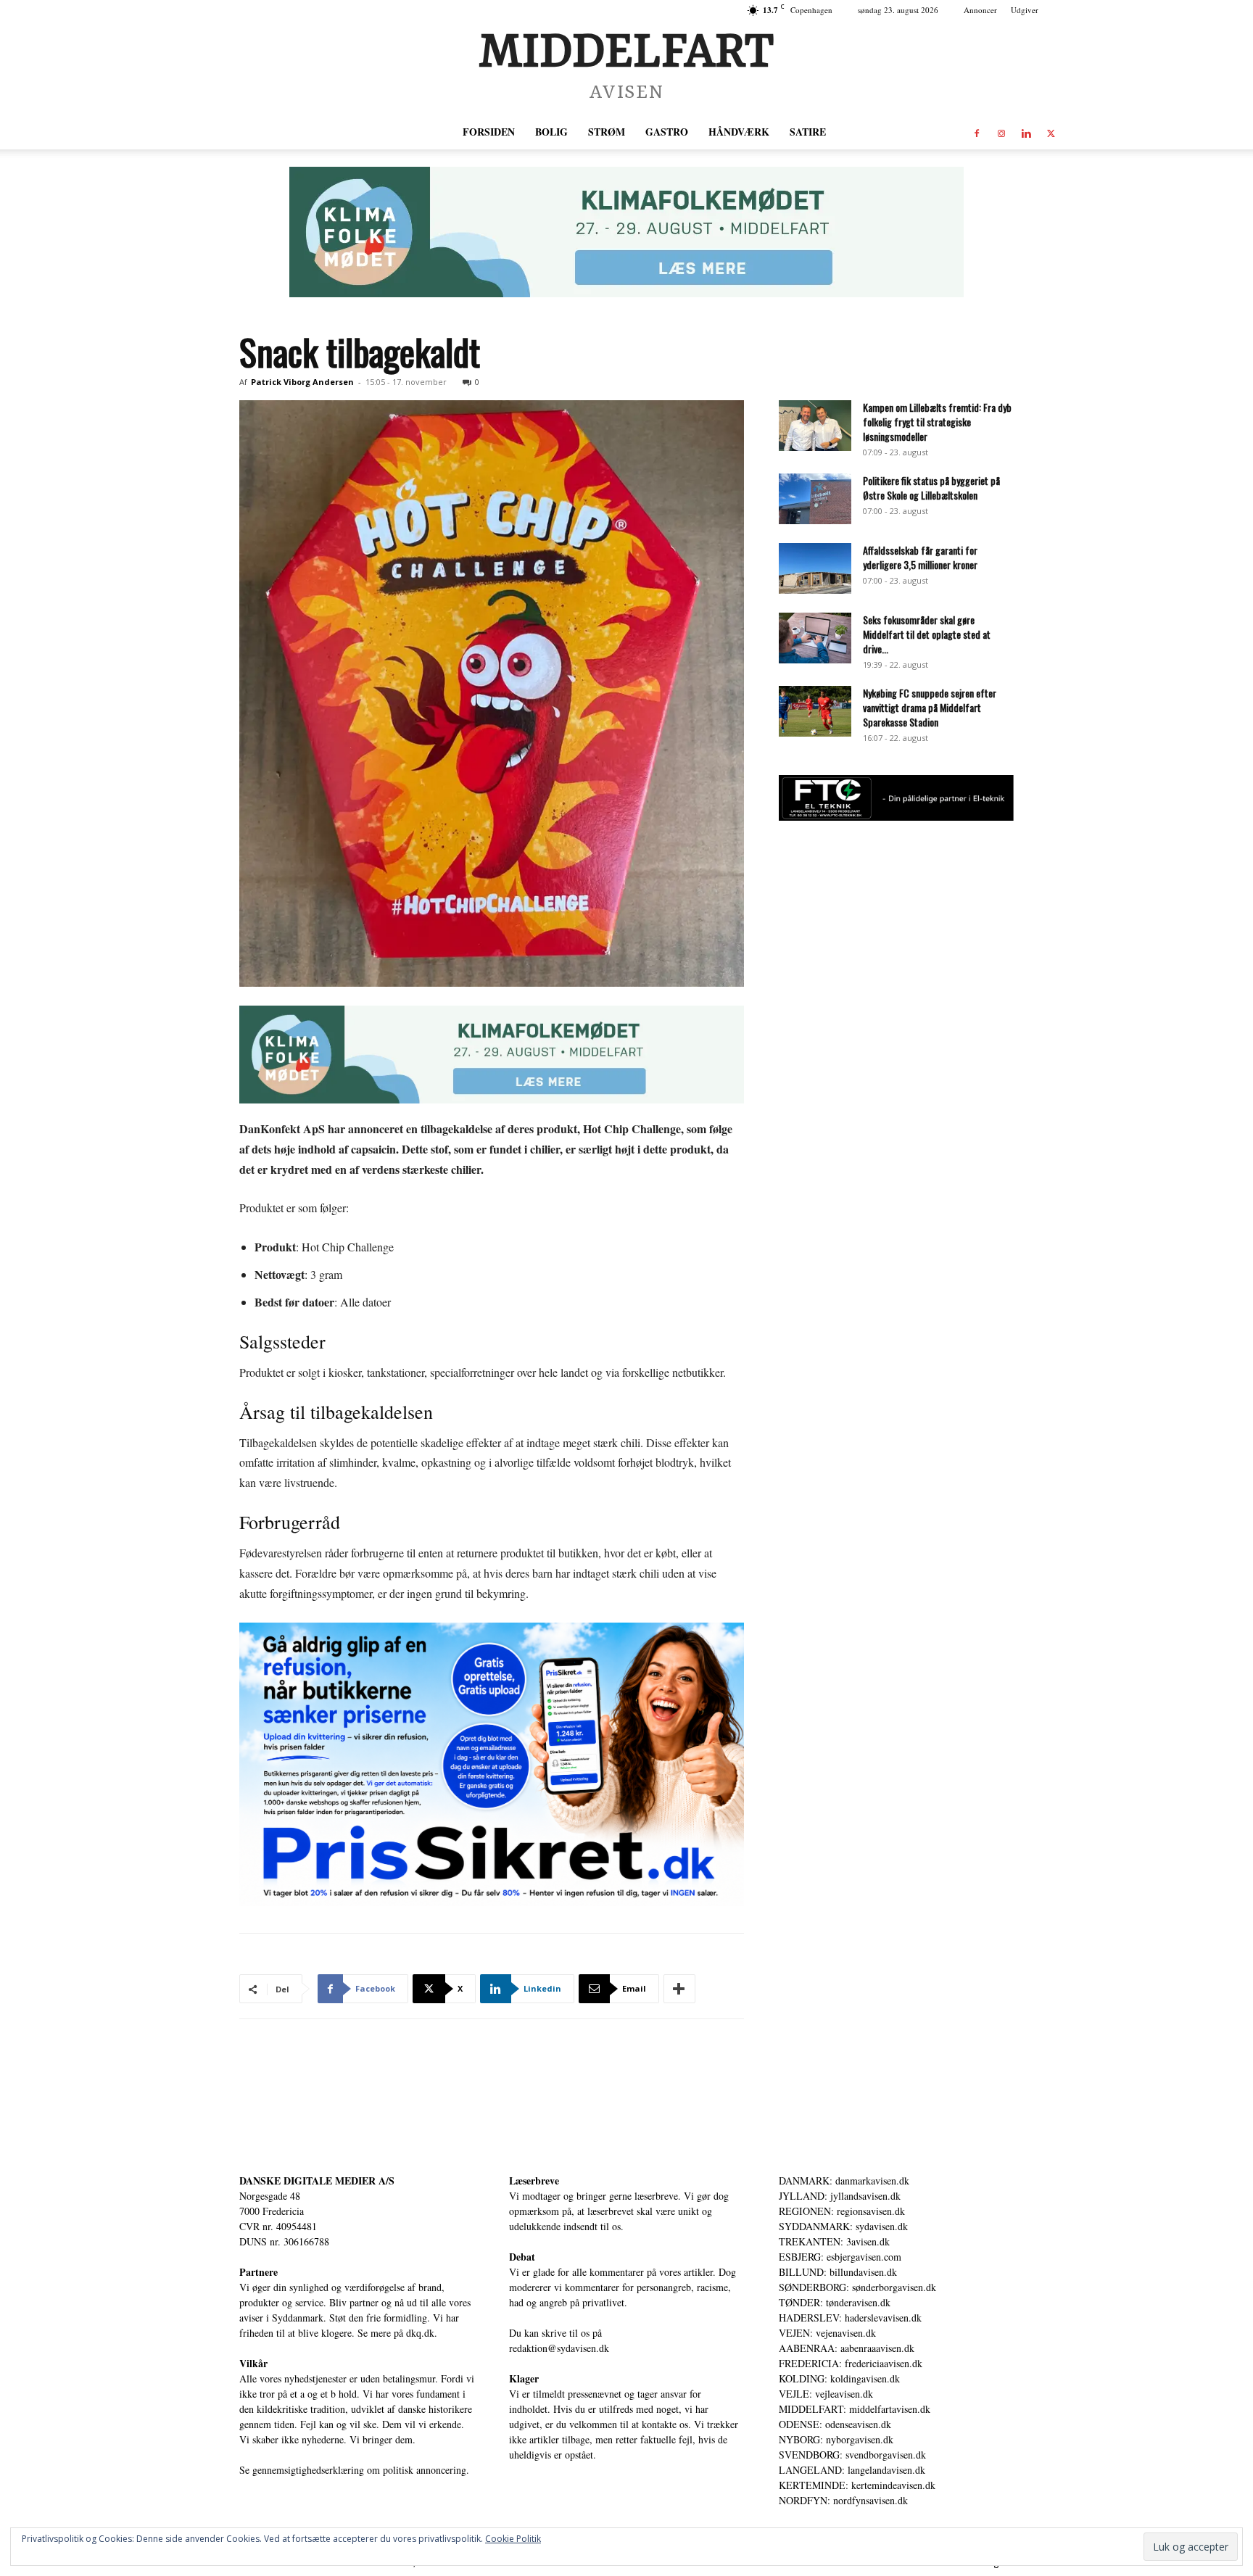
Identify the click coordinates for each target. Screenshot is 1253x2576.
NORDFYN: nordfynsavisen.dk (843, 2500)
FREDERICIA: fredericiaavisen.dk (851, 2363)
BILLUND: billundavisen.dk (838, 2272)
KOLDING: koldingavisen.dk (839, 2378)
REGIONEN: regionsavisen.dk (842, 2211)
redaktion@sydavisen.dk (559, 2348)
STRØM (607, 132)
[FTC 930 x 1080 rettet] (896, 817)
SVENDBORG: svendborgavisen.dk (852, 2455)
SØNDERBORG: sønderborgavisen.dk (857, 2287)
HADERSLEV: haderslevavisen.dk (850, 2318)
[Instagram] (1001, 132)
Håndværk (739, 132)
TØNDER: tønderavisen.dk (835, 2302)
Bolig (551, 132)
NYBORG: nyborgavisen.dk (836, 2439)
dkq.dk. (422, 2333)
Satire (808, 132)
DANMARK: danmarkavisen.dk (844, 2181)
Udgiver (1025, 10)
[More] (679, 1989)
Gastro (667, 132)
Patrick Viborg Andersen (302, 382)
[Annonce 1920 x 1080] (492, 1765)
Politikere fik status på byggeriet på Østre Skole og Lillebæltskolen (931, 488)
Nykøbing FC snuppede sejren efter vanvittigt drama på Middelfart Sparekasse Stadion (930, 707)
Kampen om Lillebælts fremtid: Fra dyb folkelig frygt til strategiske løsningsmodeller (937, 422)
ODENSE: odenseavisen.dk (835, 2424)
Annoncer (980, 10)
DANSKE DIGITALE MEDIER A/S (317, 2181)
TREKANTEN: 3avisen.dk (834, 2241)
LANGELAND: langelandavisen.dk (852, 2470)
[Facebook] (977, 132)
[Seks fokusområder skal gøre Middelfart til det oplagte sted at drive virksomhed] (815, 638)
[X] (1051, 132)
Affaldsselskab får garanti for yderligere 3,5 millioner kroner (920, 557)
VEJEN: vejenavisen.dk (827, 2333)
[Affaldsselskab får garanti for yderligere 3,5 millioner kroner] (815, 568)
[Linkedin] (1026, 132)
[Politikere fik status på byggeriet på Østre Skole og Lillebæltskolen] (815, 499)
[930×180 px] (626, 232)
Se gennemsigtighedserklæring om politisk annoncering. (354, 2470)
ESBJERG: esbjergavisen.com (840, 2257)
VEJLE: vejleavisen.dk (826, 2394)
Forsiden (489, 132)
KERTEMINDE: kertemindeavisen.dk (857, 2485)
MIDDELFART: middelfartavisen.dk (855, 2409)
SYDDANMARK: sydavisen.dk (843, 2226)
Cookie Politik (513, 2539)
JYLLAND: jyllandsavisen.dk (840, 2196)
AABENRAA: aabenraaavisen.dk (847, 2348)
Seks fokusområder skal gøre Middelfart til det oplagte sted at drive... (927, 634)
